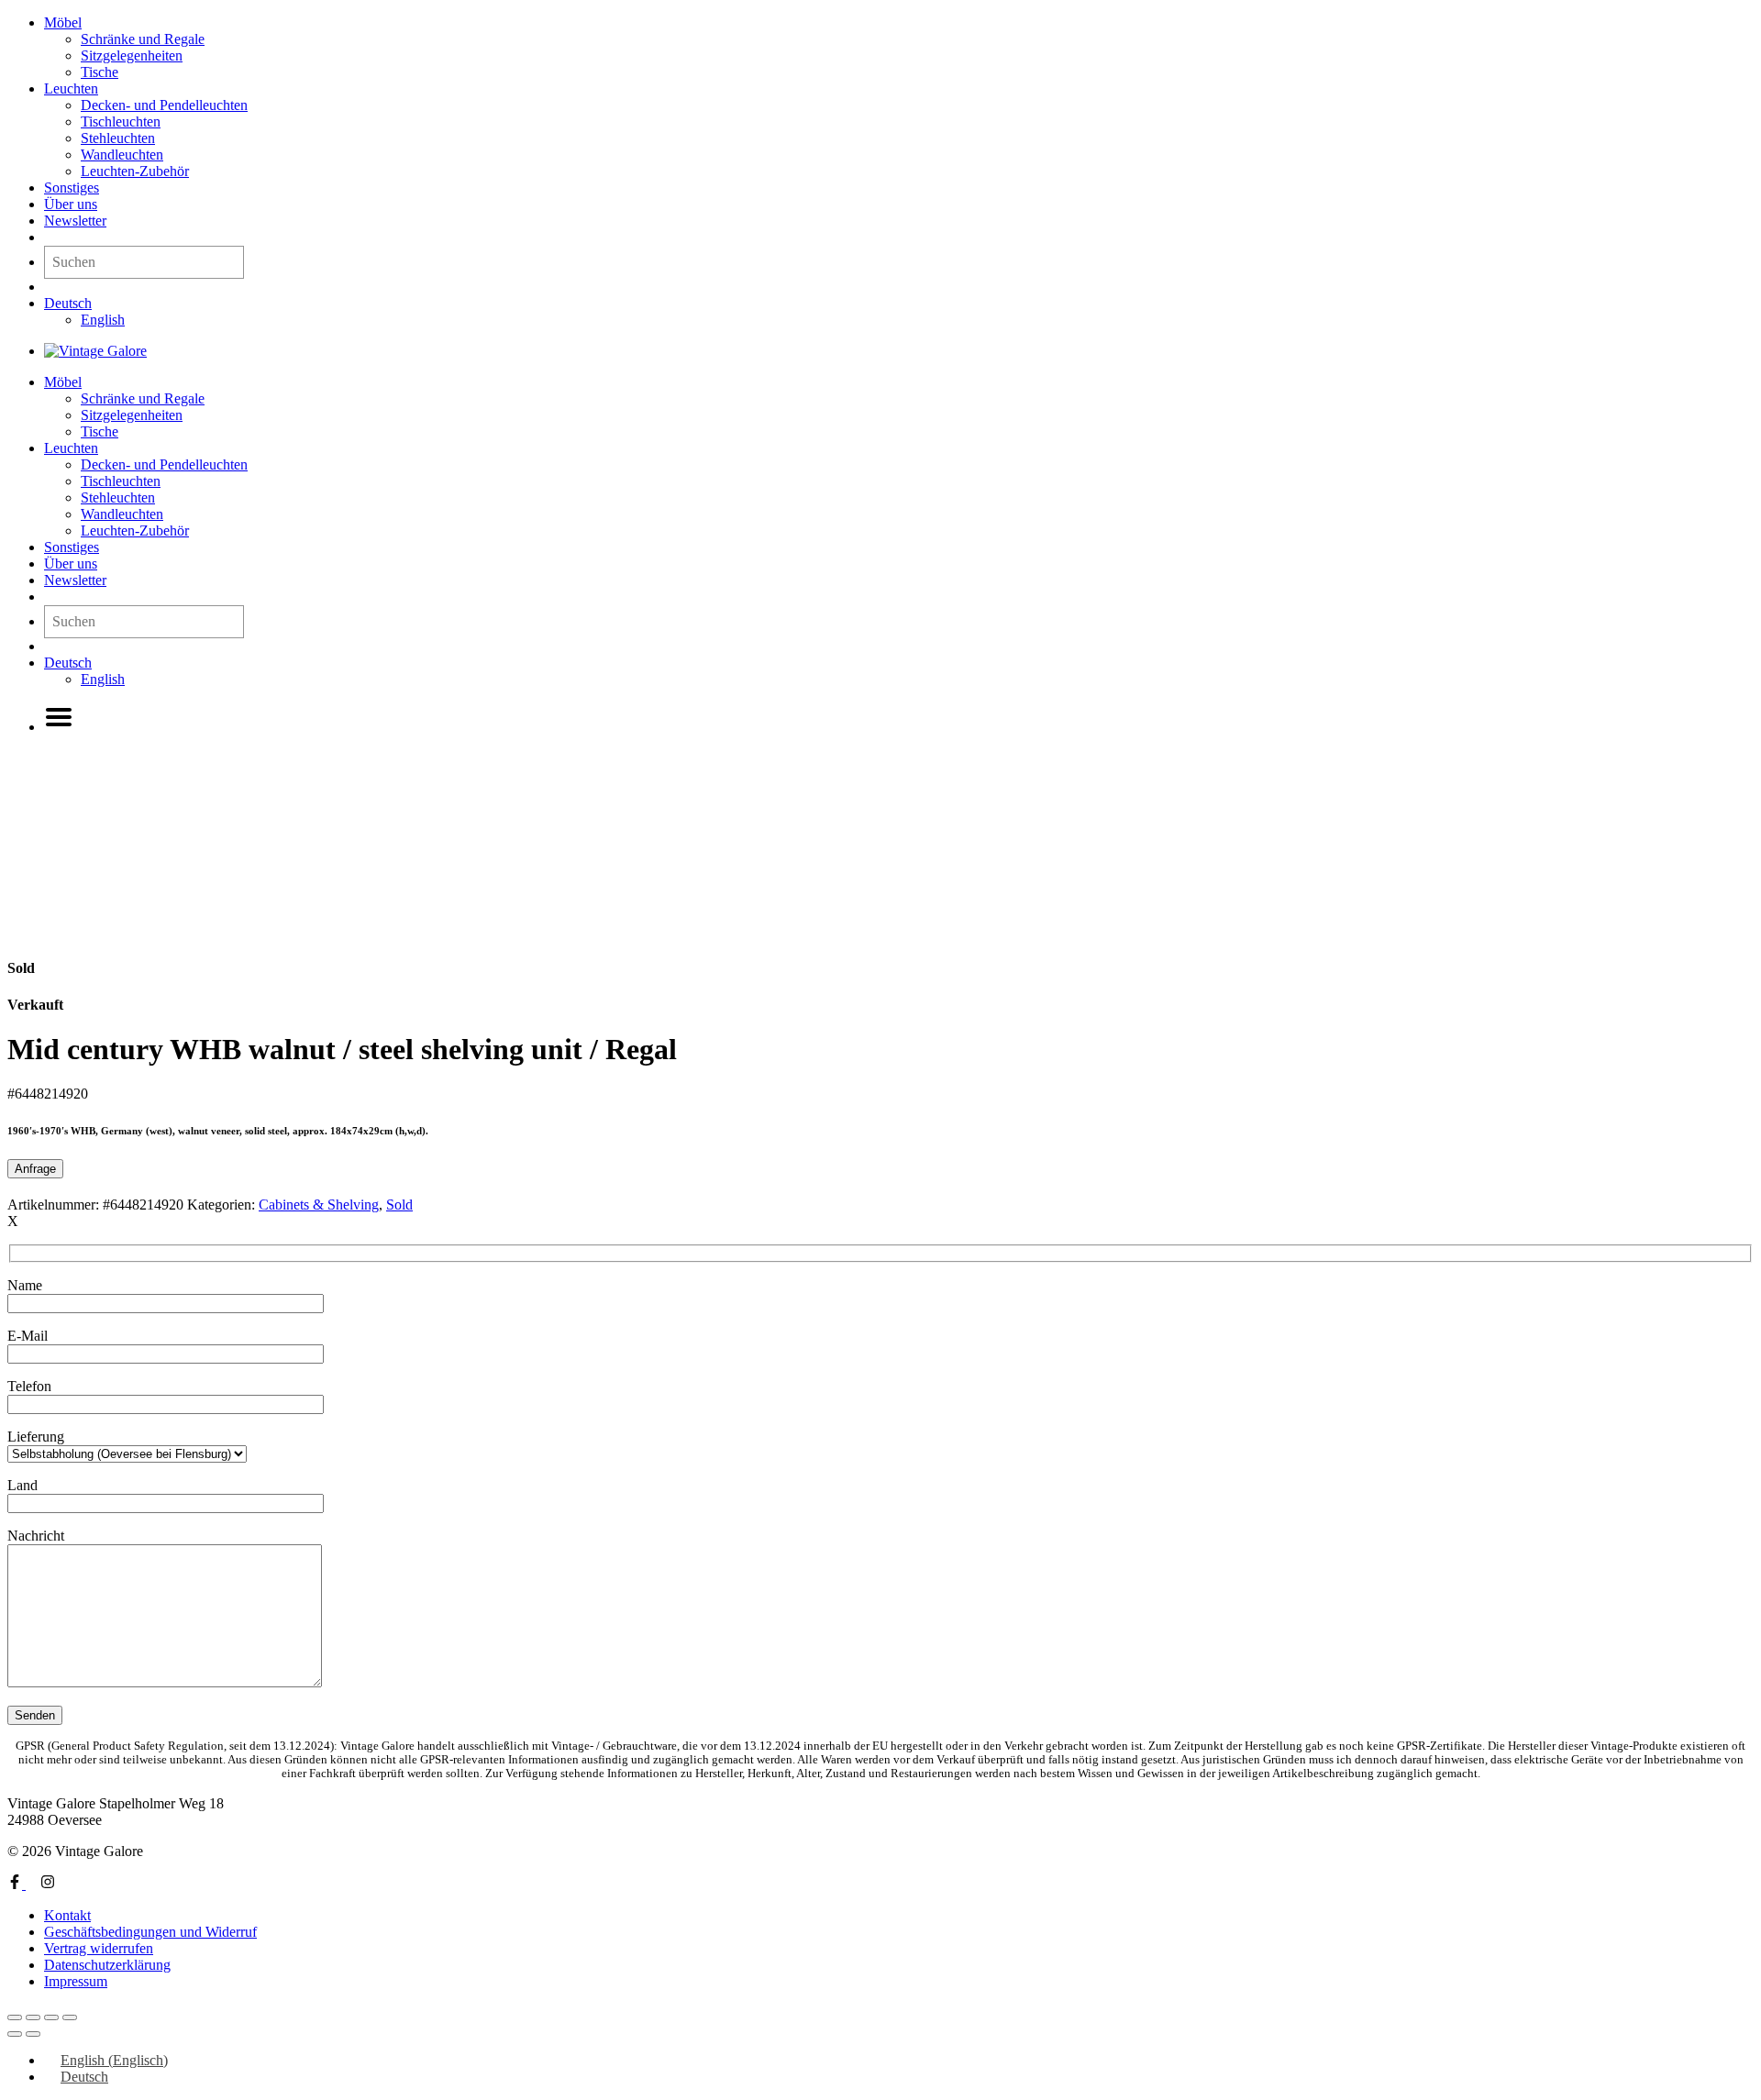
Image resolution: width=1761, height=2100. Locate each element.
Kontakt (67, 1915)
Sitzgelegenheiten (132, 55)
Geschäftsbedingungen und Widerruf (150, 1932)
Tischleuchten (121, 122)
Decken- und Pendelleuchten (164, 105)
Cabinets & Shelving (319, 1205)
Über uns (71, 204)
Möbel (63, 22)
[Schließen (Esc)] (70, 2017)
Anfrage (35, 1169)
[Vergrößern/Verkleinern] (15, 2017)
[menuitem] (68, 303)
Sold (399, 1205)
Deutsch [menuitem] (84, 2077)
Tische (100, 72)
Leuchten (71, 88)
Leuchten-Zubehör (135, 171)
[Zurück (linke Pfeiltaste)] (15, 2034)
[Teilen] (51, 2017)
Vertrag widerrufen (99, 1948)
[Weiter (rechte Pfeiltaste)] (33, 2034)
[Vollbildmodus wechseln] (33, 2017)
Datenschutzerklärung (107, 1965)
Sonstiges (72, 188)
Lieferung (36, 1437)
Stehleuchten (118, 138)
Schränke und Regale (143, 39)
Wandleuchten (122, 155)
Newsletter (75, 221)
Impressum (76, 1981)
